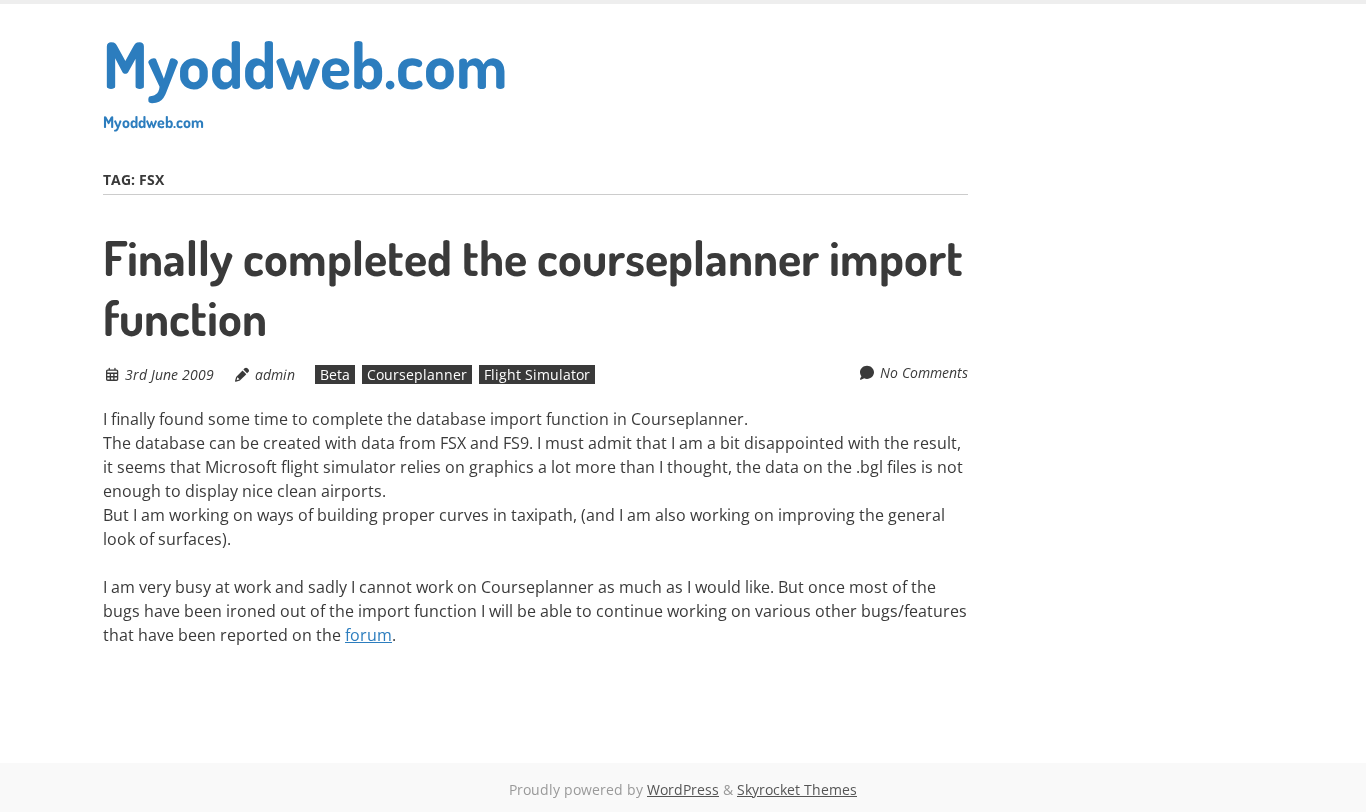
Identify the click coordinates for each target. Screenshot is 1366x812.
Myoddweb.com (305, 77)
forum (368, 635)
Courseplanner (417, 374)
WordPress (683, 789)
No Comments (924, 372)
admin (275, 374)
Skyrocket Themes (797, 789)
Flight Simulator (537, 374)
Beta (335, 374)
